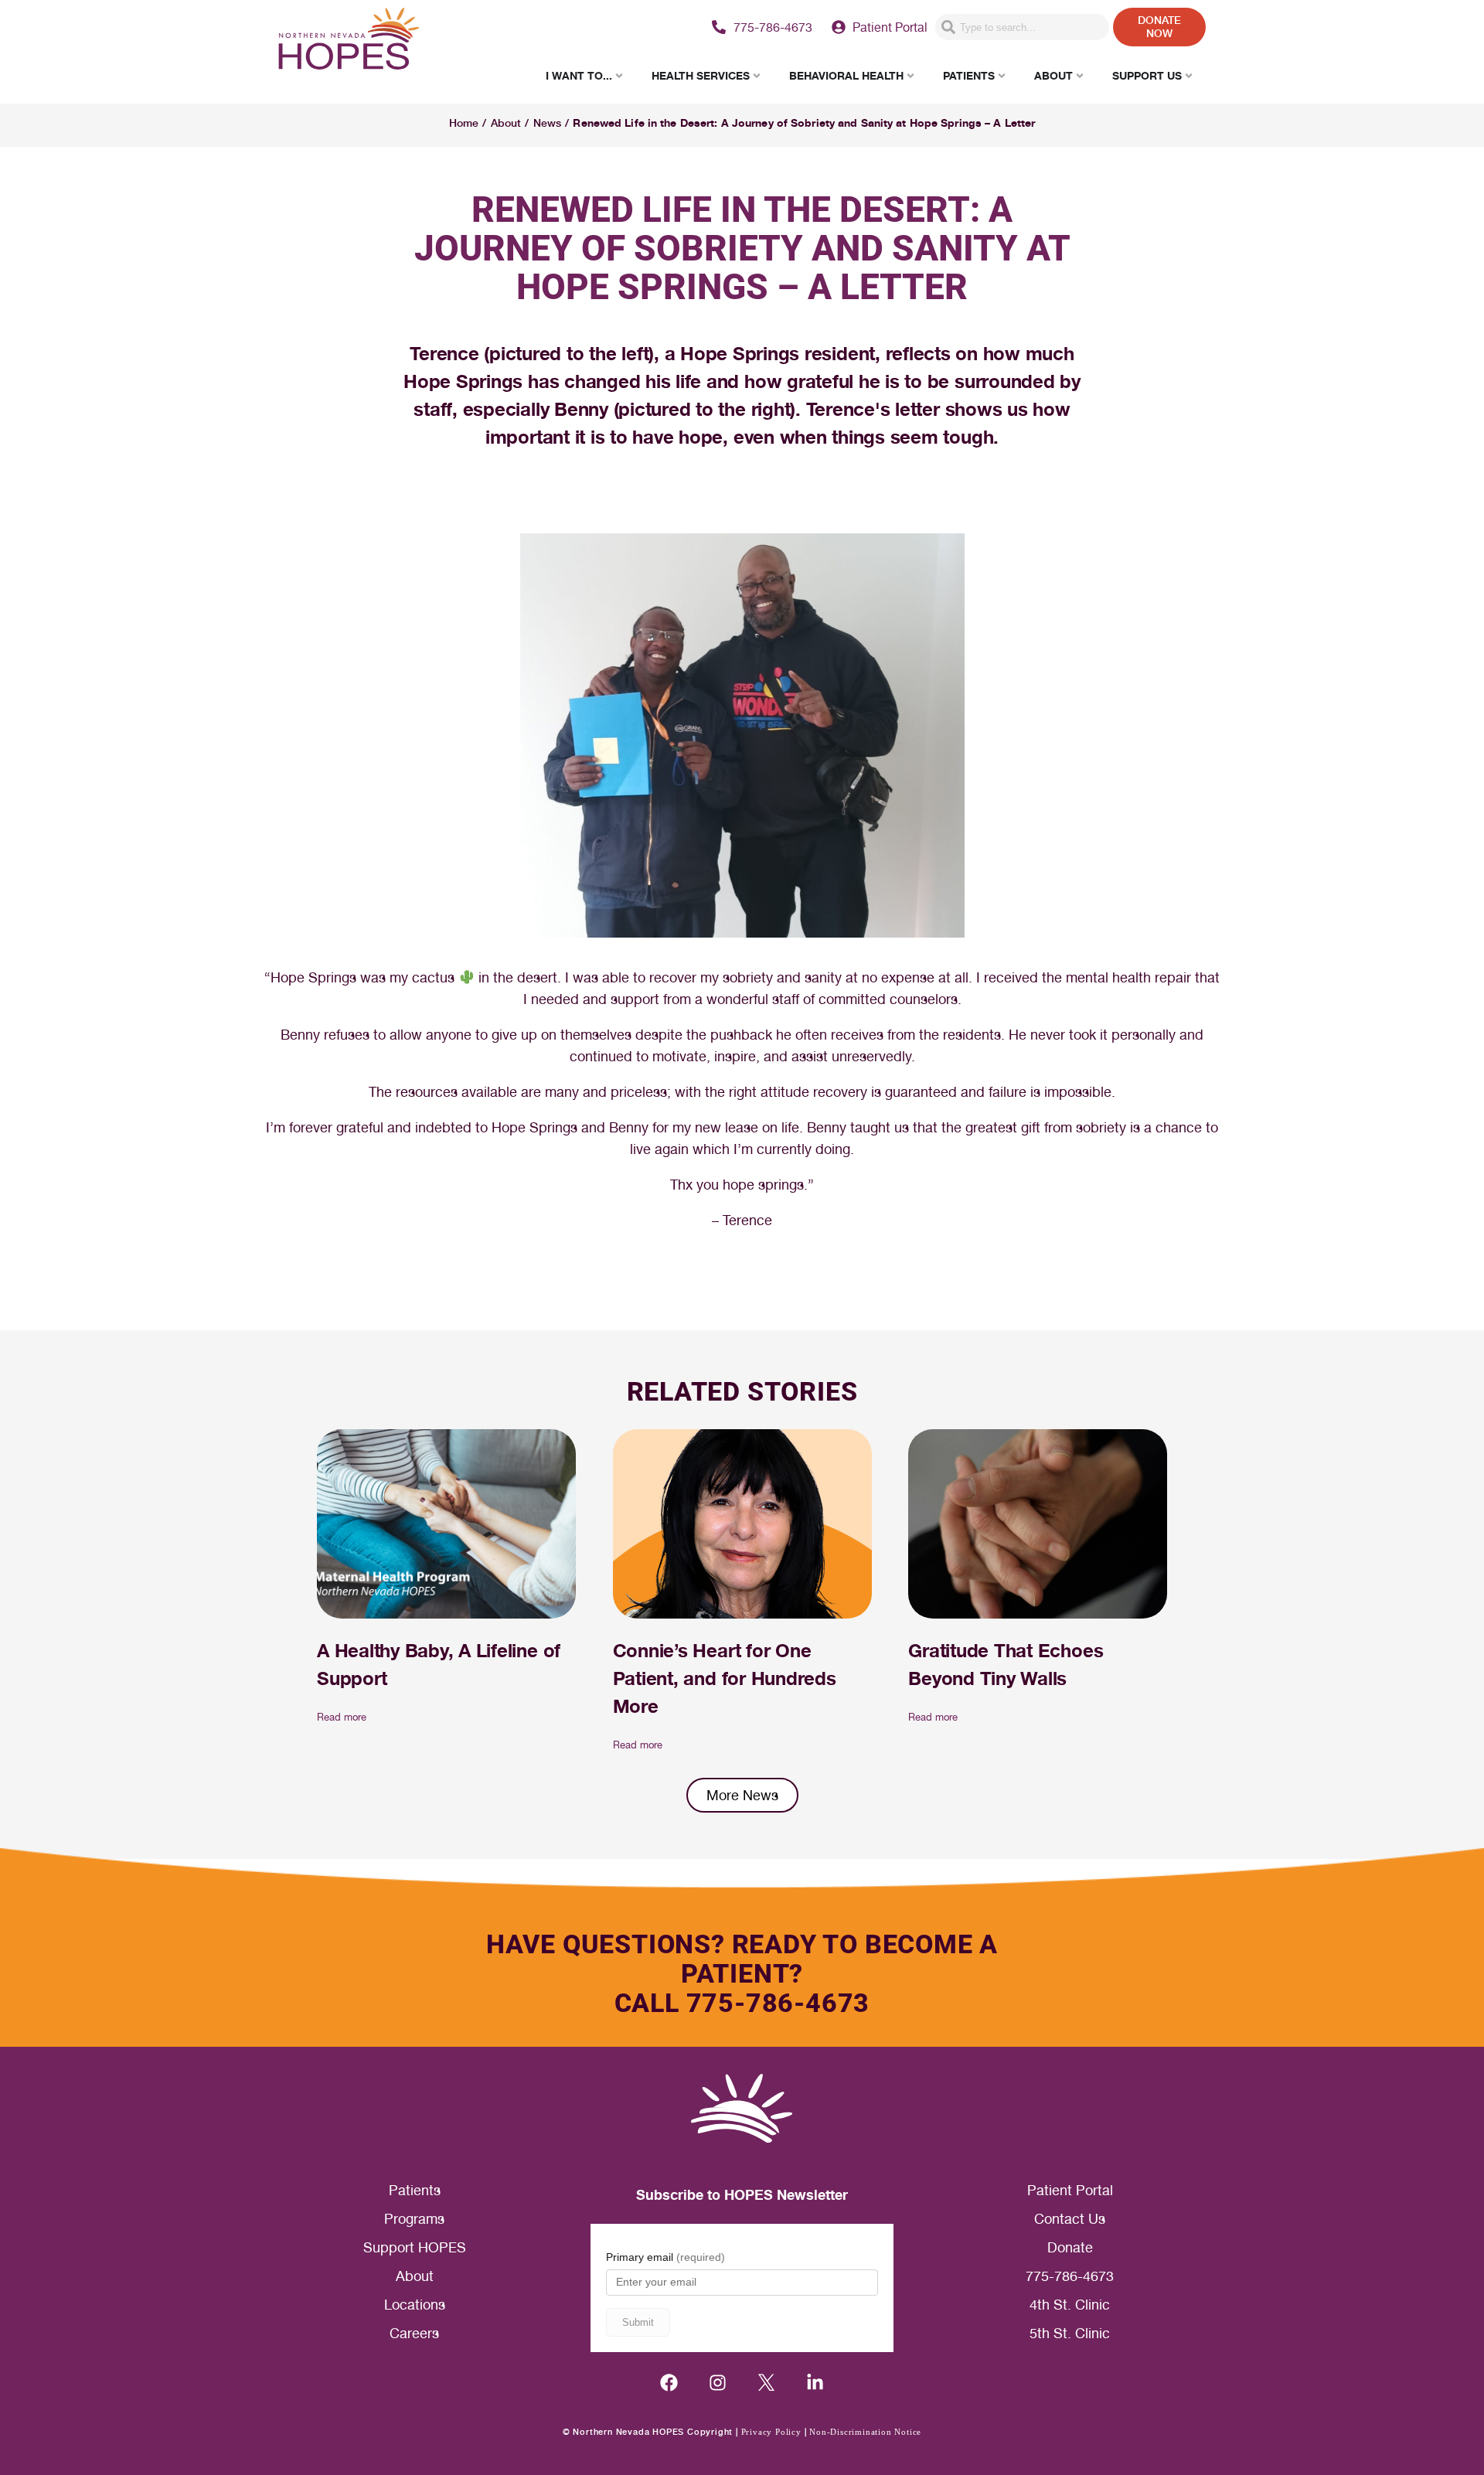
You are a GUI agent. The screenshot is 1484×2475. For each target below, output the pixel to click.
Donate (1070, 2247)
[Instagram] (718, 2383)
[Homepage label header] (349, 41)
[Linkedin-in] (815, 2383)
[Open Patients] (1002, 75)
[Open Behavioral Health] (910, 75)
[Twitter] (766, 2383)
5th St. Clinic (1070, 2333)
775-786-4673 (1070, 2276)
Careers (414, 2333)
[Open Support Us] (1189, 75)
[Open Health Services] (757, 75)
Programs (414, 2219)
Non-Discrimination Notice (865, 2432)
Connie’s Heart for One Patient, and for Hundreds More (725, 1678)
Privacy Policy (771, 2432)
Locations (415, 2305)
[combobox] (1022, 27)
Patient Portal (1070, 2190)
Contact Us (1070, 2219)
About (506, 123)
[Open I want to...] (619, 75)
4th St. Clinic (1070, 2305)
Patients (415, 2190)
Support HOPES (415, 2247)
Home (464, 123)
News (547, 123)
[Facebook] (669, 2383)
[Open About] (1080, 75)
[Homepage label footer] (742, 2109)
